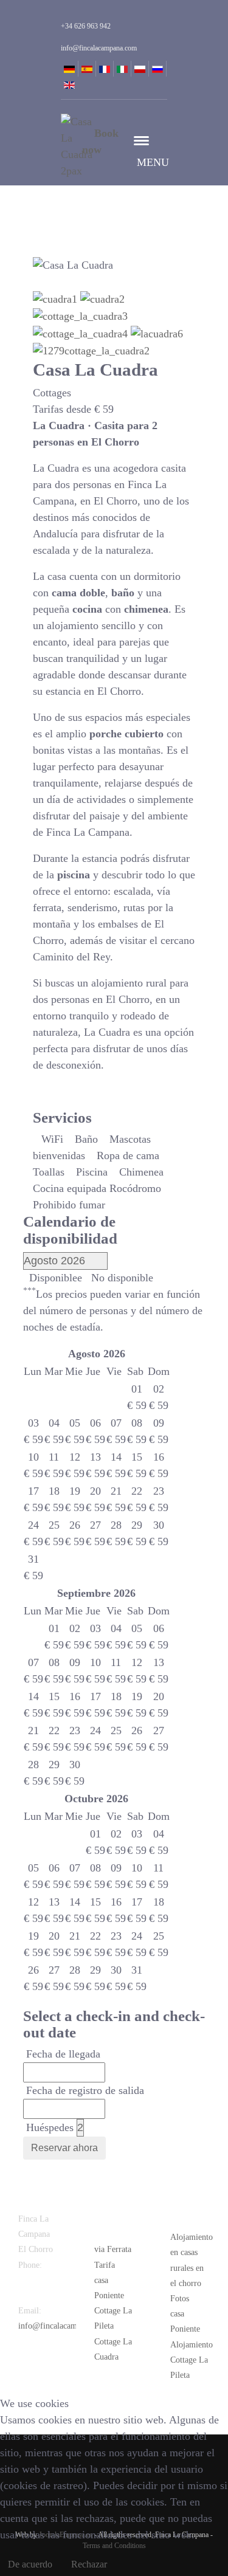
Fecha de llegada (63, 2054)
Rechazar (89, 2564)
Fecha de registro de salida (85, 2090)
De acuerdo (30, 2564)
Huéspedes (50, 2127)
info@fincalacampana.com (64, 2326)
